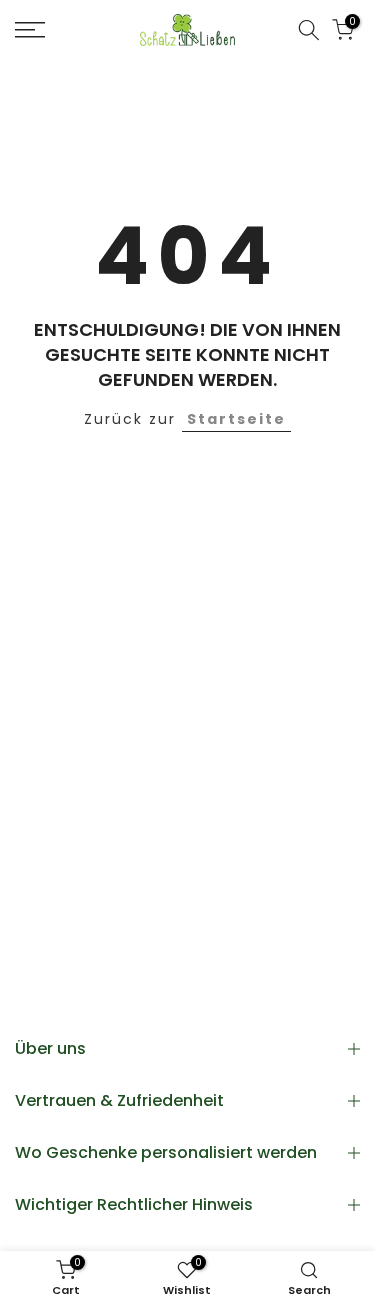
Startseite (236, 419)
